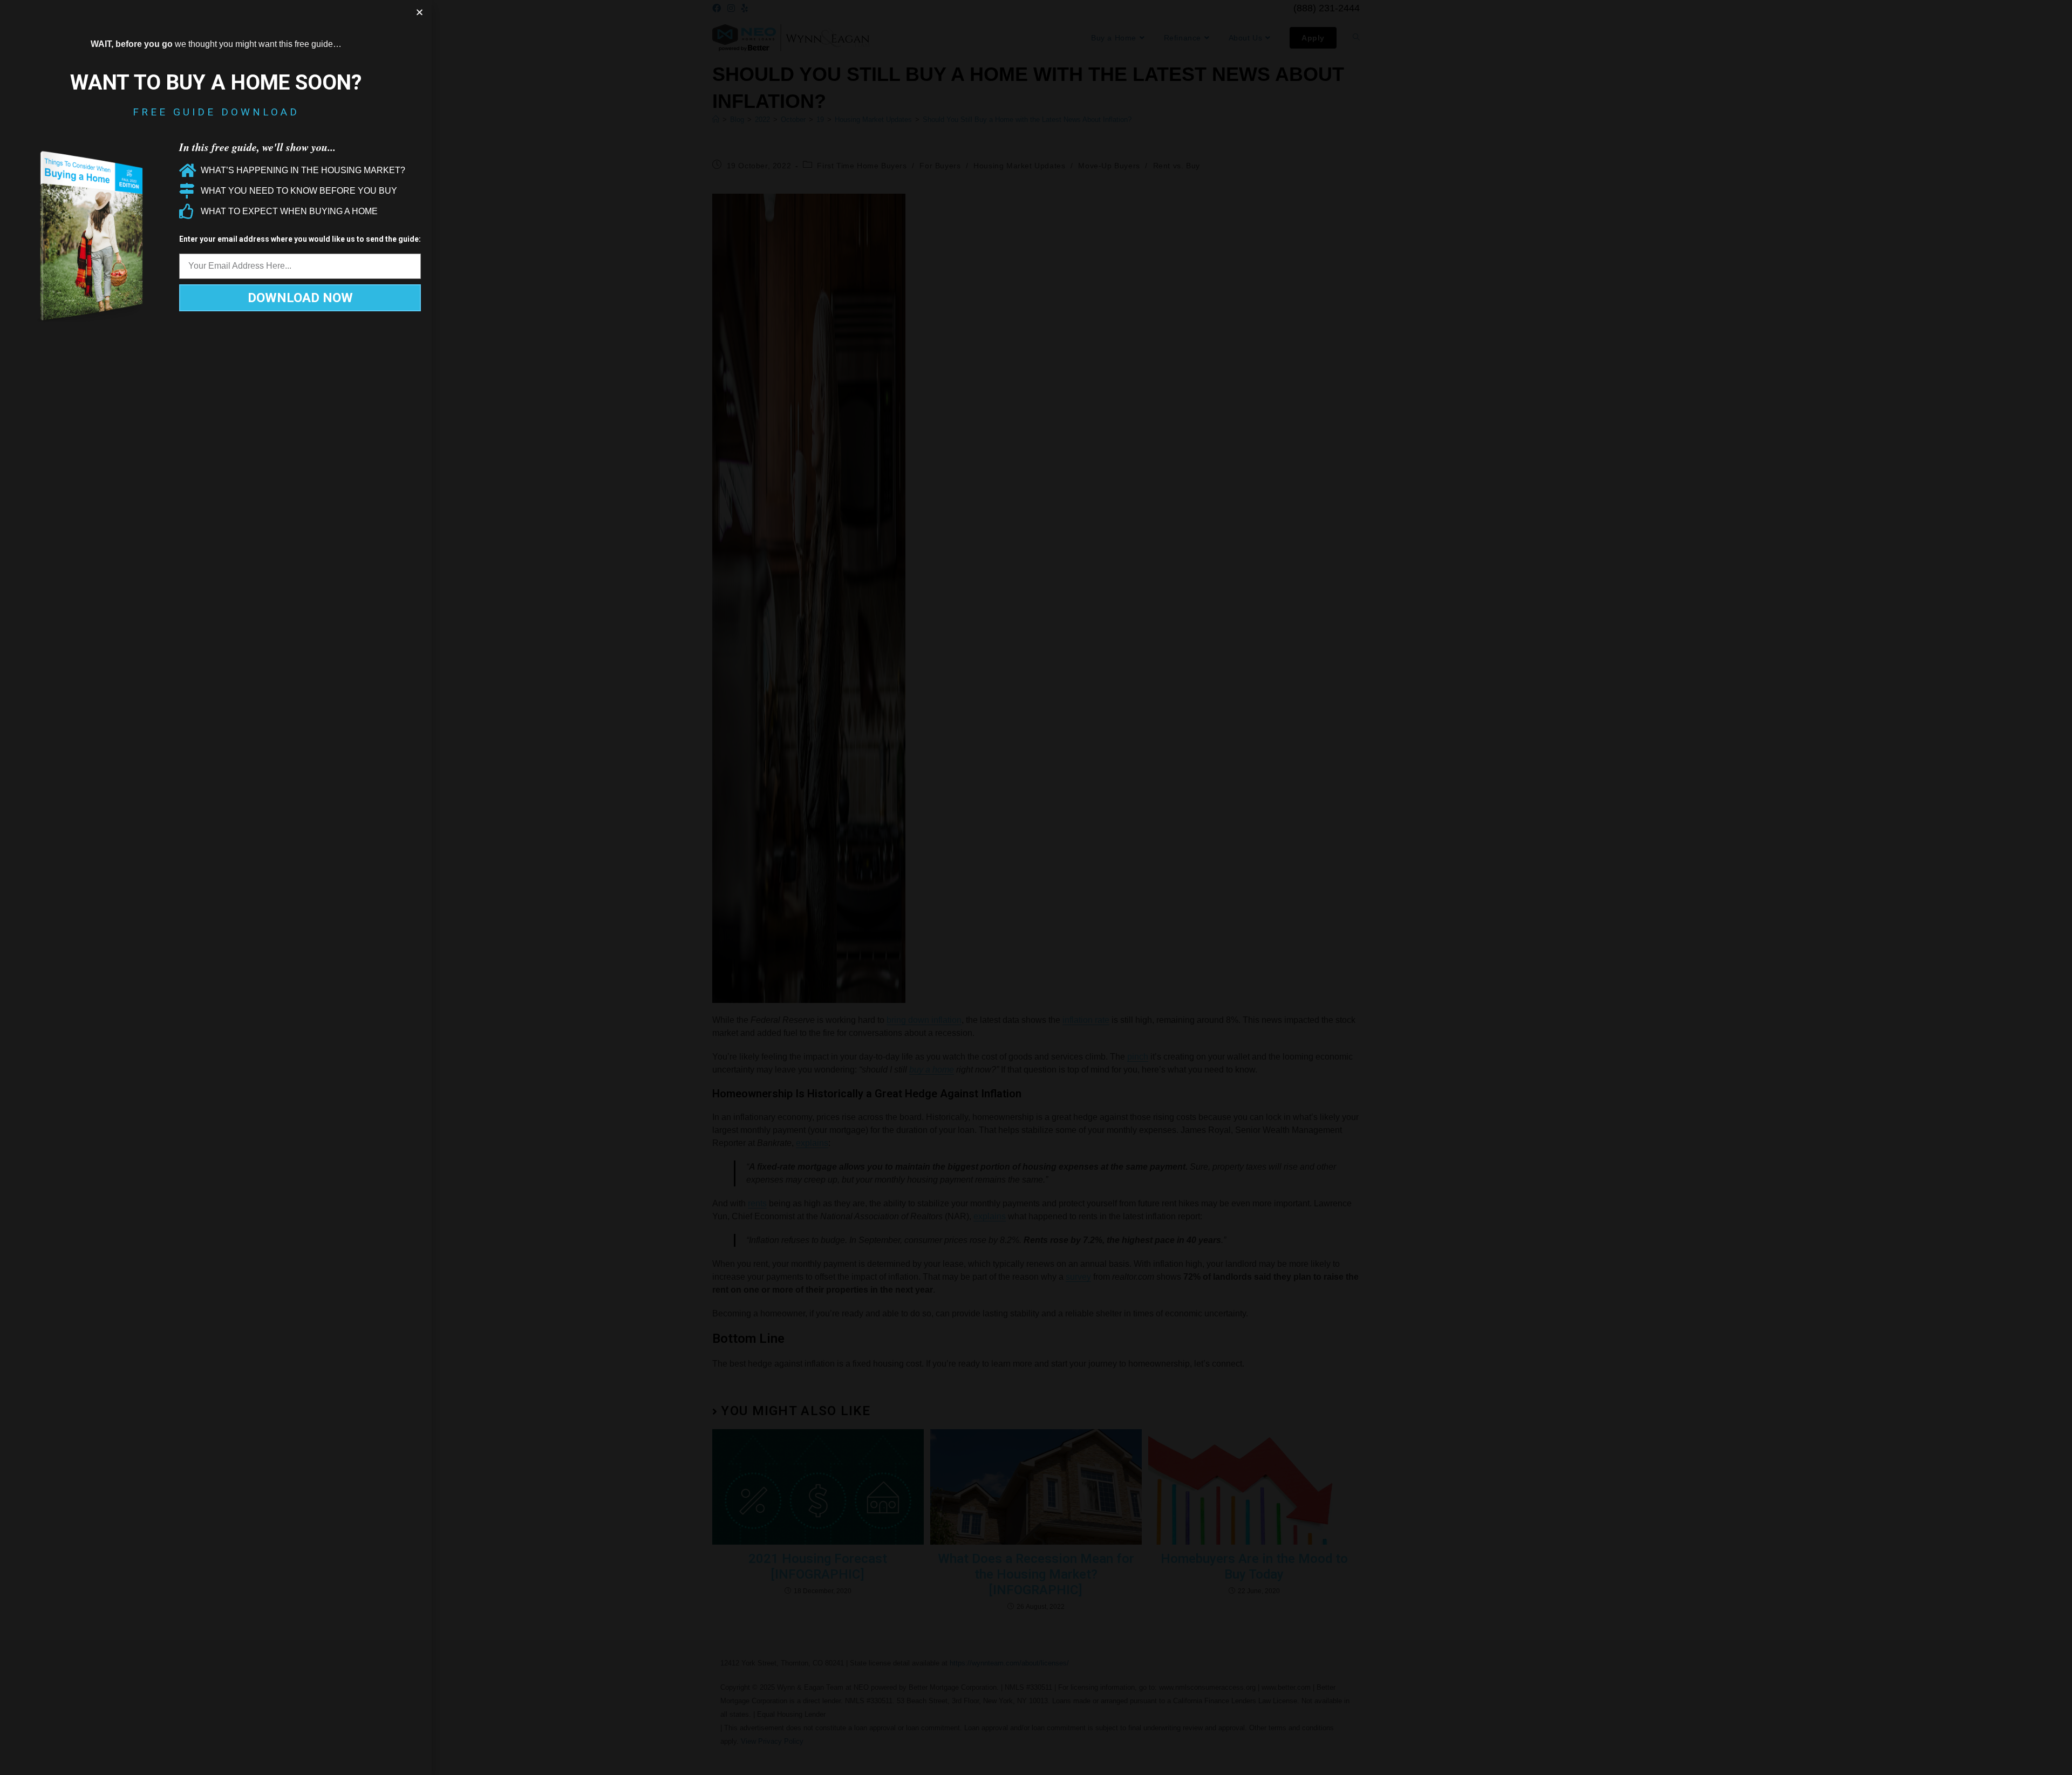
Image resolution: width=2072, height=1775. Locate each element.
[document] (1036, 887)
